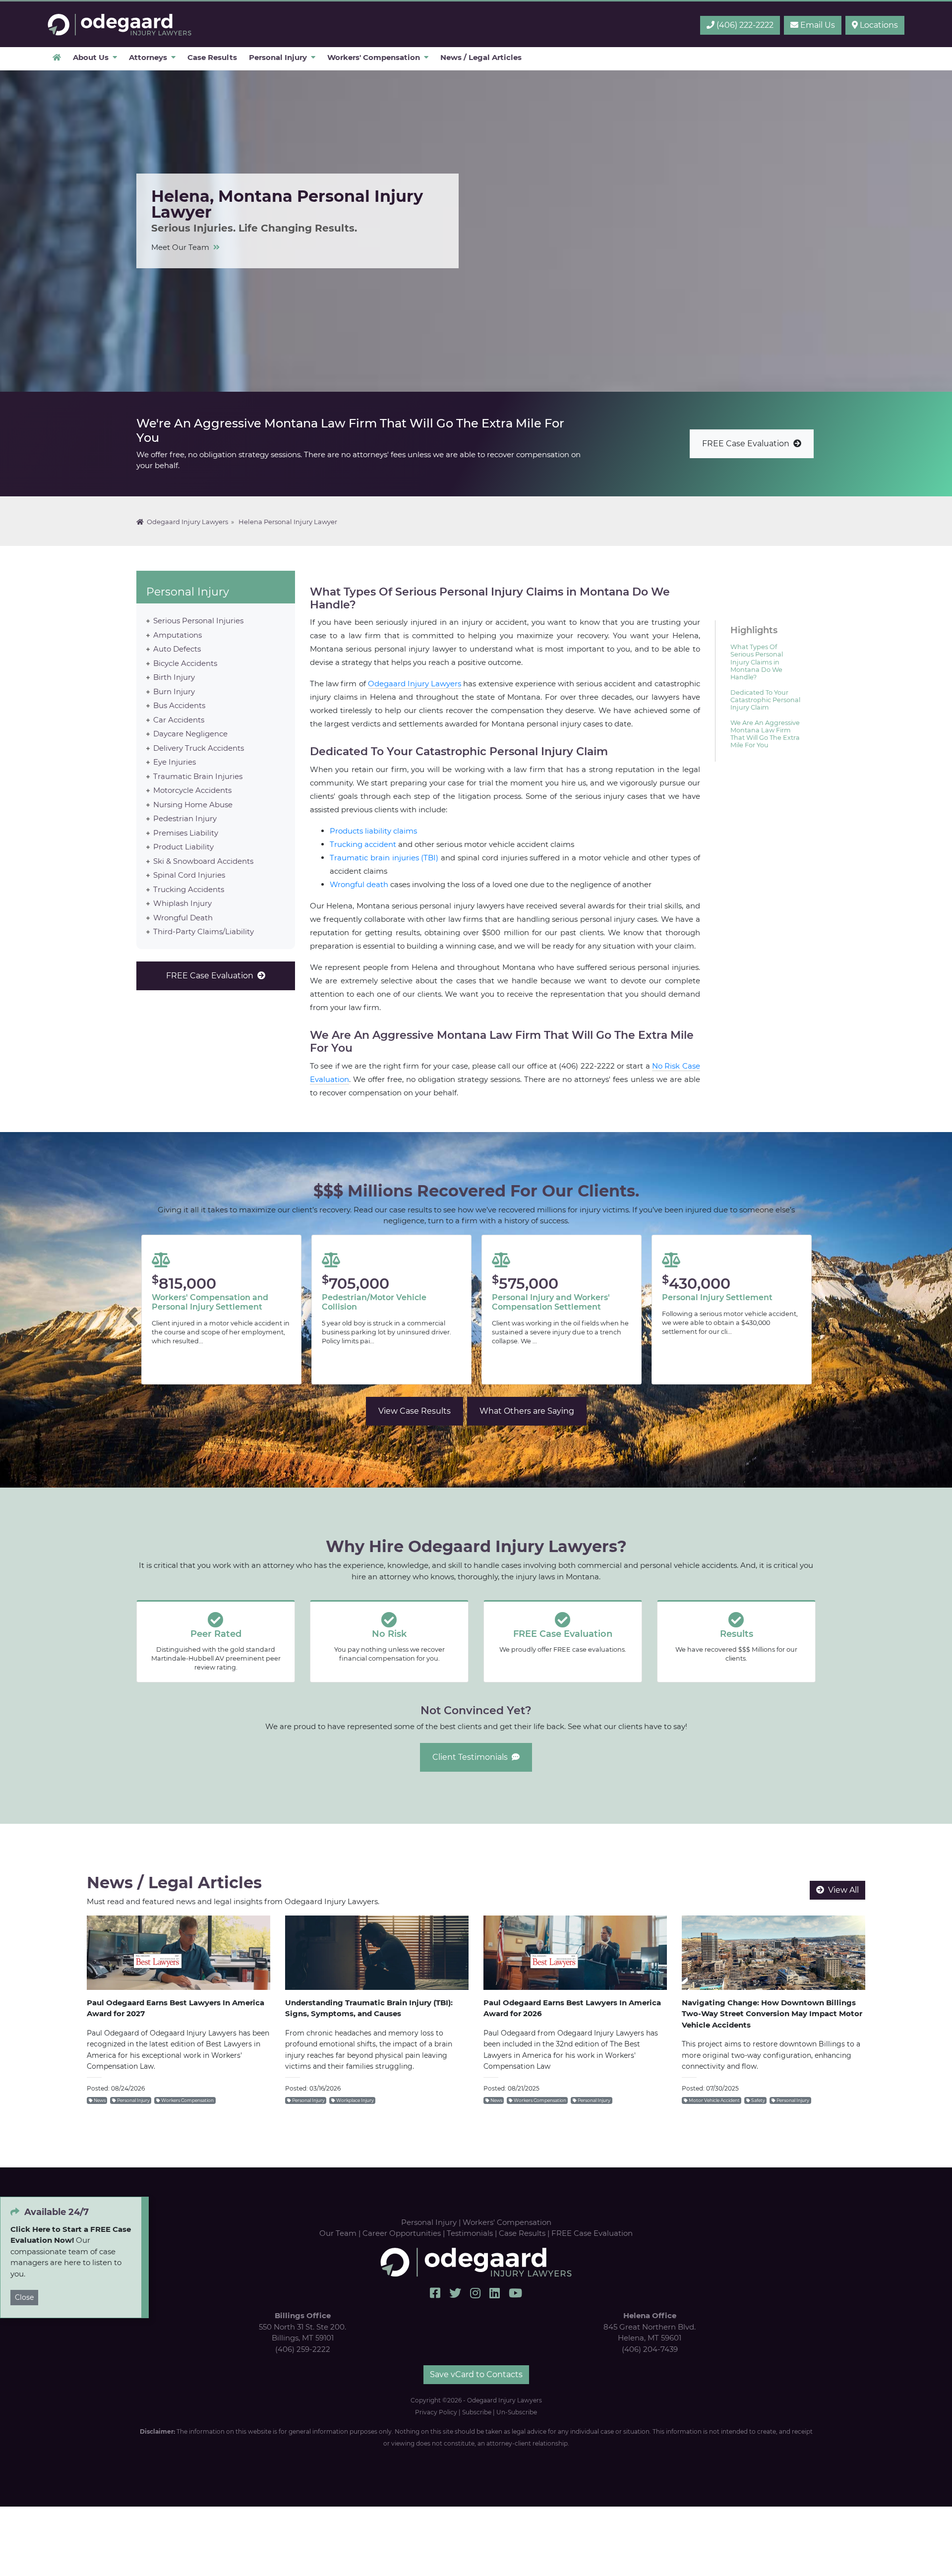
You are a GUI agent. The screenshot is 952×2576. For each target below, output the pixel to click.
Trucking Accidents (189, 889)
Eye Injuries (175, 762)
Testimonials (470, 2233)
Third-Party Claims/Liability (204, 931)
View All (841, 1890)
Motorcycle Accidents (192, 790)
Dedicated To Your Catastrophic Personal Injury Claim (765, 700)
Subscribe (477, 2412)
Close (24, 2298)
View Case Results (415, 1411)
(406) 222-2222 (744, 25)
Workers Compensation (187, 2100)
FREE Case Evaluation (748, 444)
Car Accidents (179, 719)
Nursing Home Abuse (193, 804)
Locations (878, 25)
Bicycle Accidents (185, 663)
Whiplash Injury (182, 903)
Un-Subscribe (517, 2412)
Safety (758, 2100)
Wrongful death (359, 884)
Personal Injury (188, 592)
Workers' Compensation (507, 2222)
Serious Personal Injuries (198, 621)
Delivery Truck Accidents (199, 748)
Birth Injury (174, 677)
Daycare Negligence (190, 734)
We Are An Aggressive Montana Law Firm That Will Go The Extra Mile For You (765, 734)
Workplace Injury (355, 2100)
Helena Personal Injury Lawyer (288, 522)
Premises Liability (186, 832)
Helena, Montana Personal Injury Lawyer (120, 25)
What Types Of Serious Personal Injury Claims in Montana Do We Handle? (757, 662)
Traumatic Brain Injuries (198, 776)
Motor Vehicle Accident (714, 2100)
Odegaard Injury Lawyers (186, 522)
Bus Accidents (179, 705)
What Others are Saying (527, 1411)
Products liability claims (373, 831)
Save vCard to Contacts (476, 2374)
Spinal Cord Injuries (189, 875)
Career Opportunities (402, 2233)
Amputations (178, 634)
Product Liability (183, 847)
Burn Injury (174, 691)
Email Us (817, 25)
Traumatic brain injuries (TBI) (384, 858)
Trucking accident (363, 844)
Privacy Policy (436, 2412)
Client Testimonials (472, 1757)
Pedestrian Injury (185, 818)
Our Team (338, 2233)
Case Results (522, 2233)
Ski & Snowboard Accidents (203, 861)
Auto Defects (177, 649)
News (99, 2100)
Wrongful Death (183, 917)
